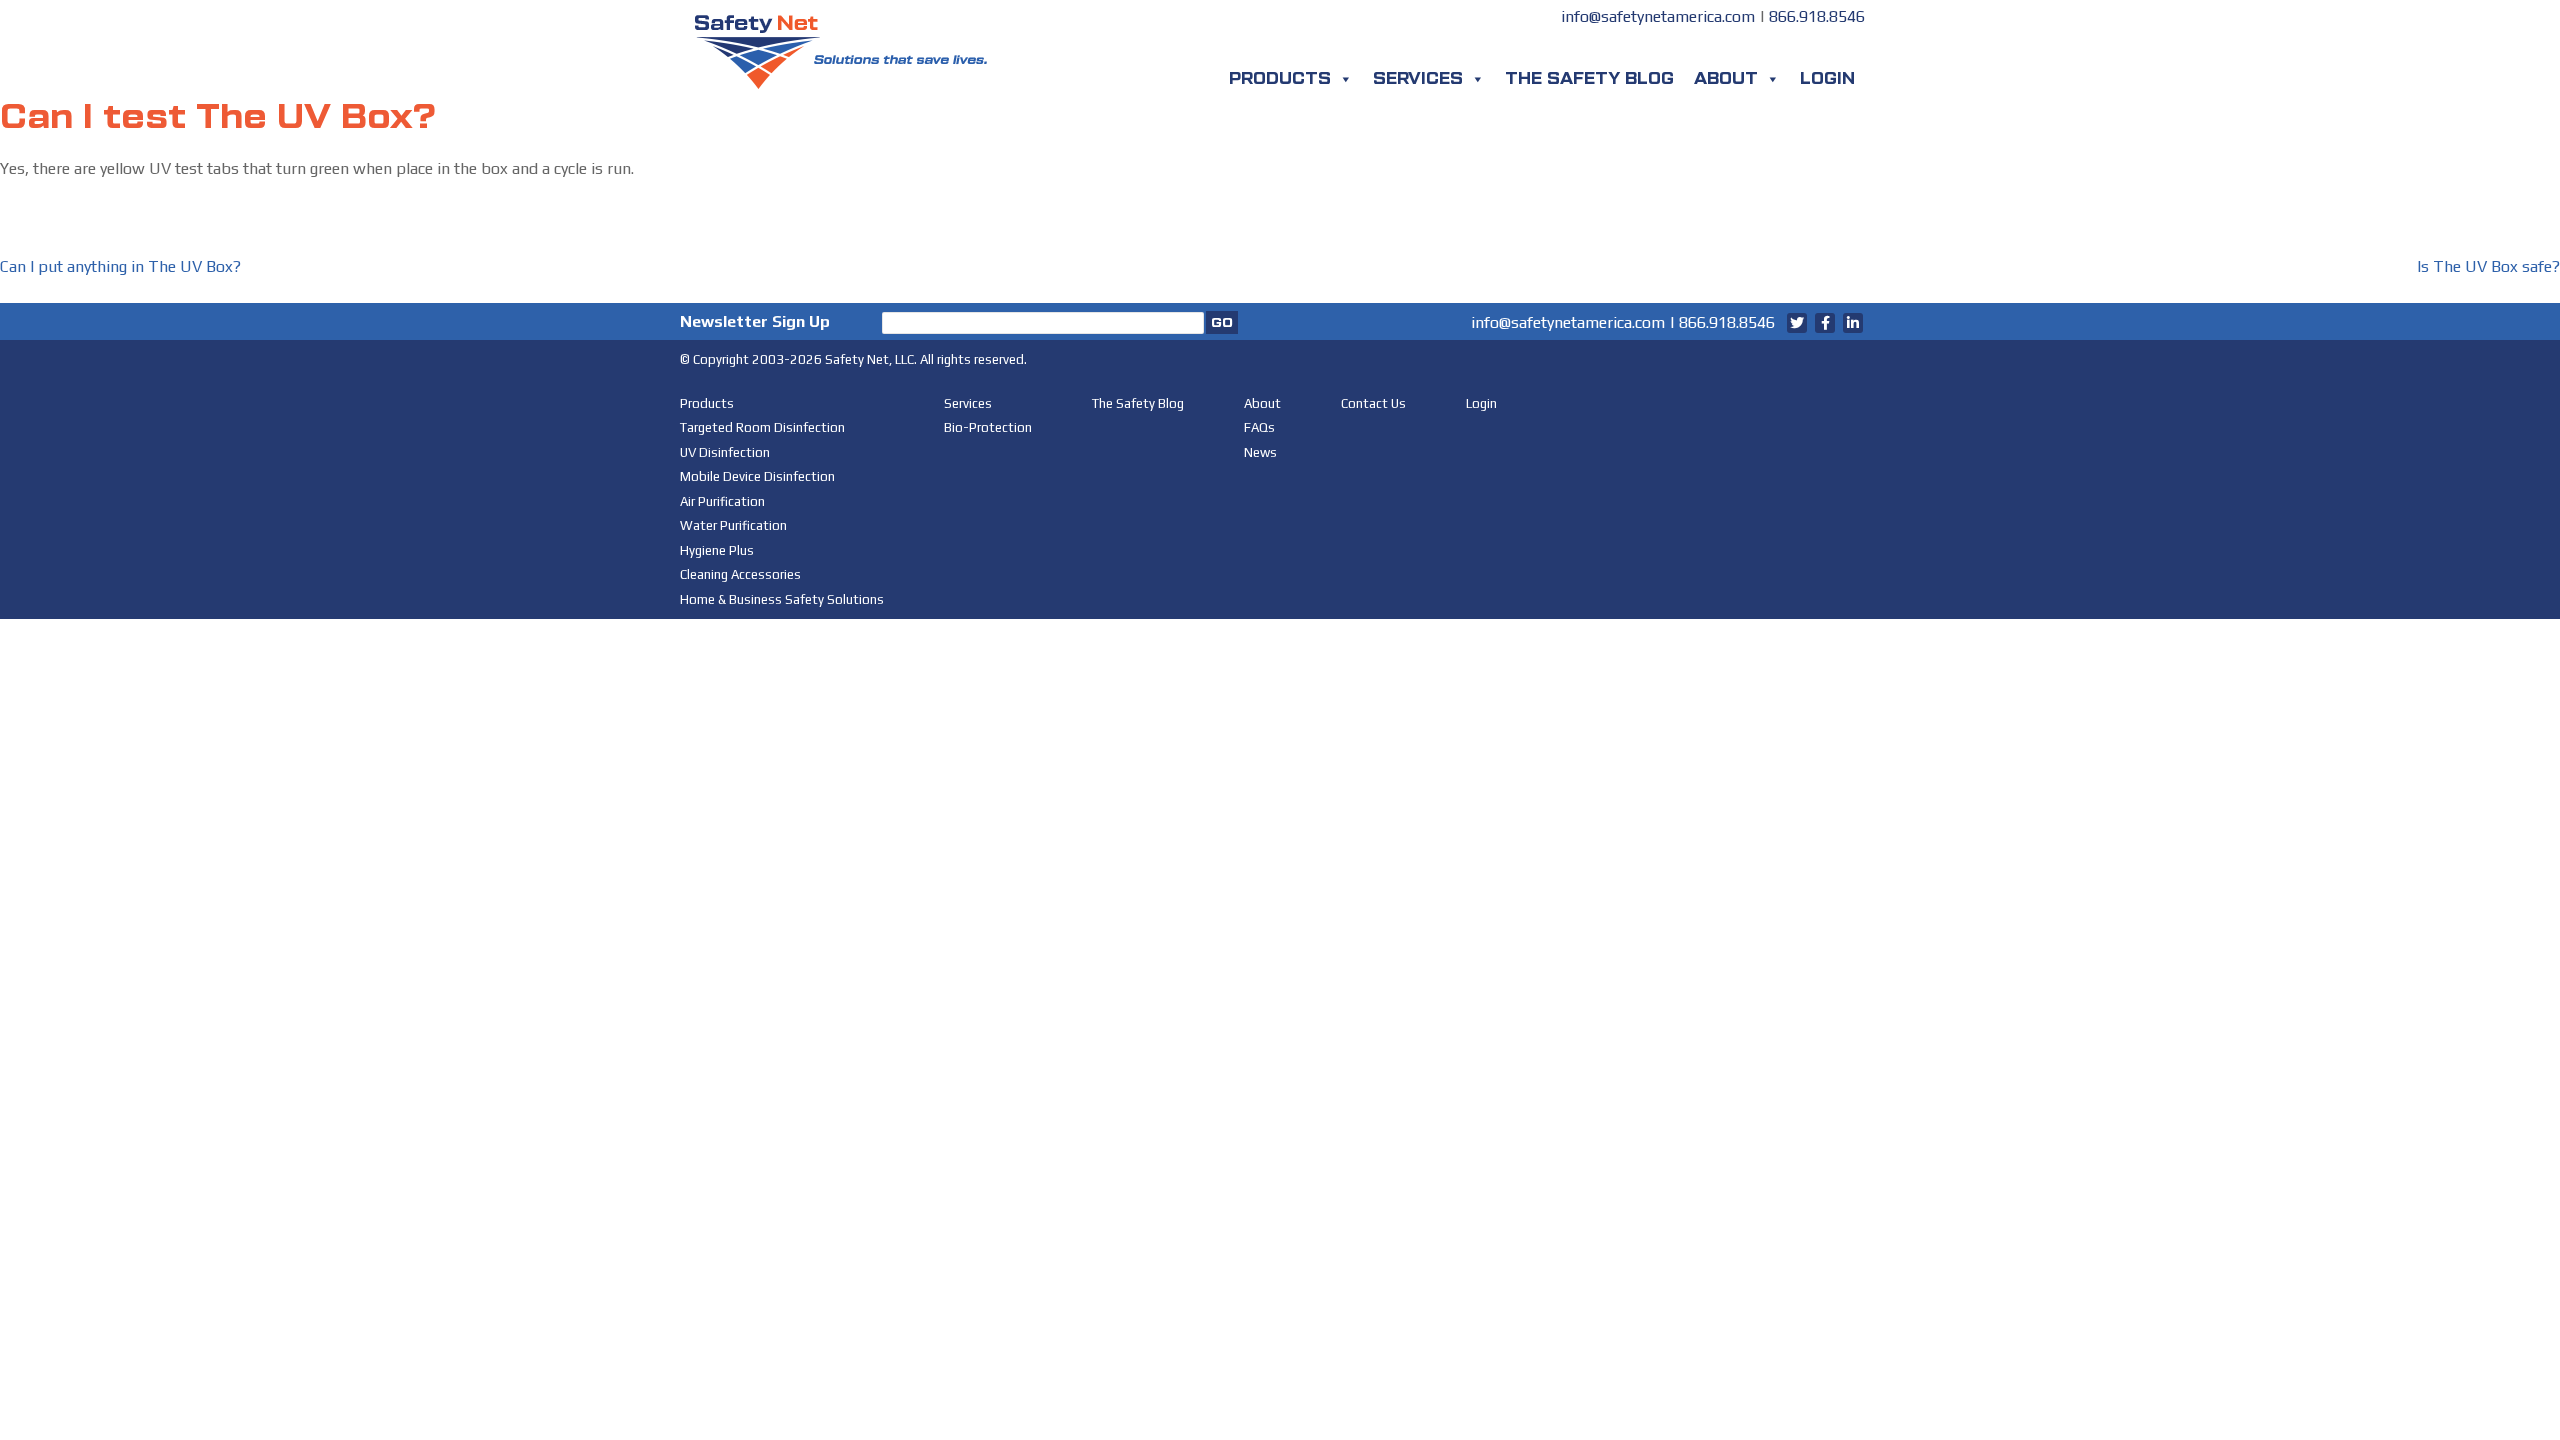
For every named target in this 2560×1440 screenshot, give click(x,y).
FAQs (1259, 427)
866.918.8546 (1817, 16)
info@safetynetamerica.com (1658, 16)
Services (1418, 79)
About (1726, 79)
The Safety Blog (1589, 79)
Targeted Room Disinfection (762, 427)
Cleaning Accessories (740, 574)
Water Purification (733, 525)
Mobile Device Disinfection (757, 476)
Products (1280, 79)
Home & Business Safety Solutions (782, 599)
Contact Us (1373, 403)
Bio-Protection (988, 427)
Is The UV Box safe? (2488, 266)
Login (1827, 79)
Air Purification (722, 501)
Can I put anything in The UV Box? (120, 266)
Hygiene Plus (717, 550)
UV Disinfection (725, 452)
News (1260, 452)
